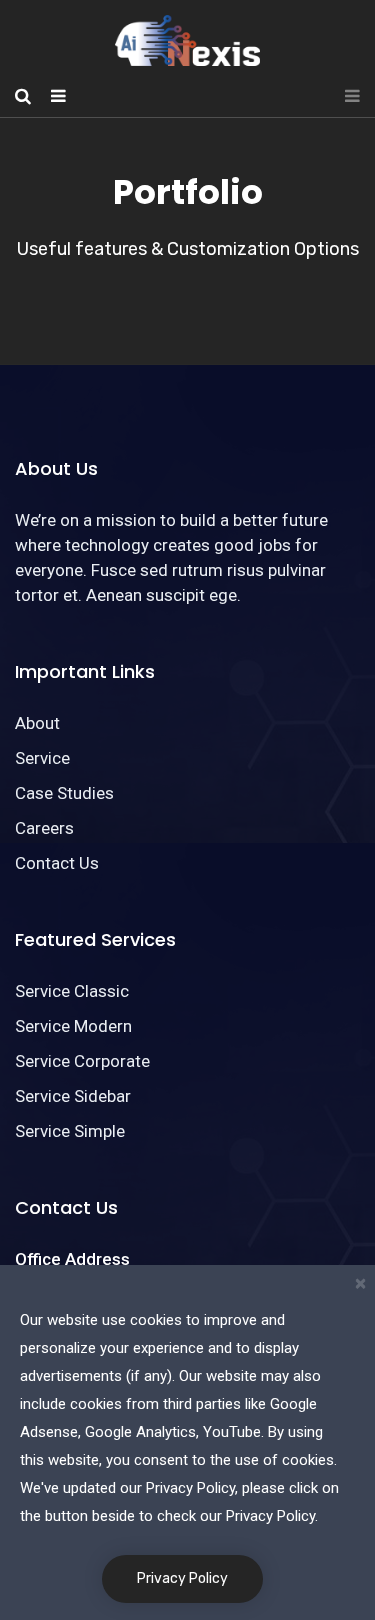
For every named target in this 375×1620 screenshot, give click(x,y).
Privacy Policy (182, 1578)
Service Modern (73, 1026)
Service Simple (70, 1131)
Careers (44, 828)
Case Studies (64, 793)
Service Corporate (82, 1061)
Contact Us (57, 863)
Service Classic (72, 991)
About (37, 723)
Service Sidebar (73, 1096)
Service (42, 758)
